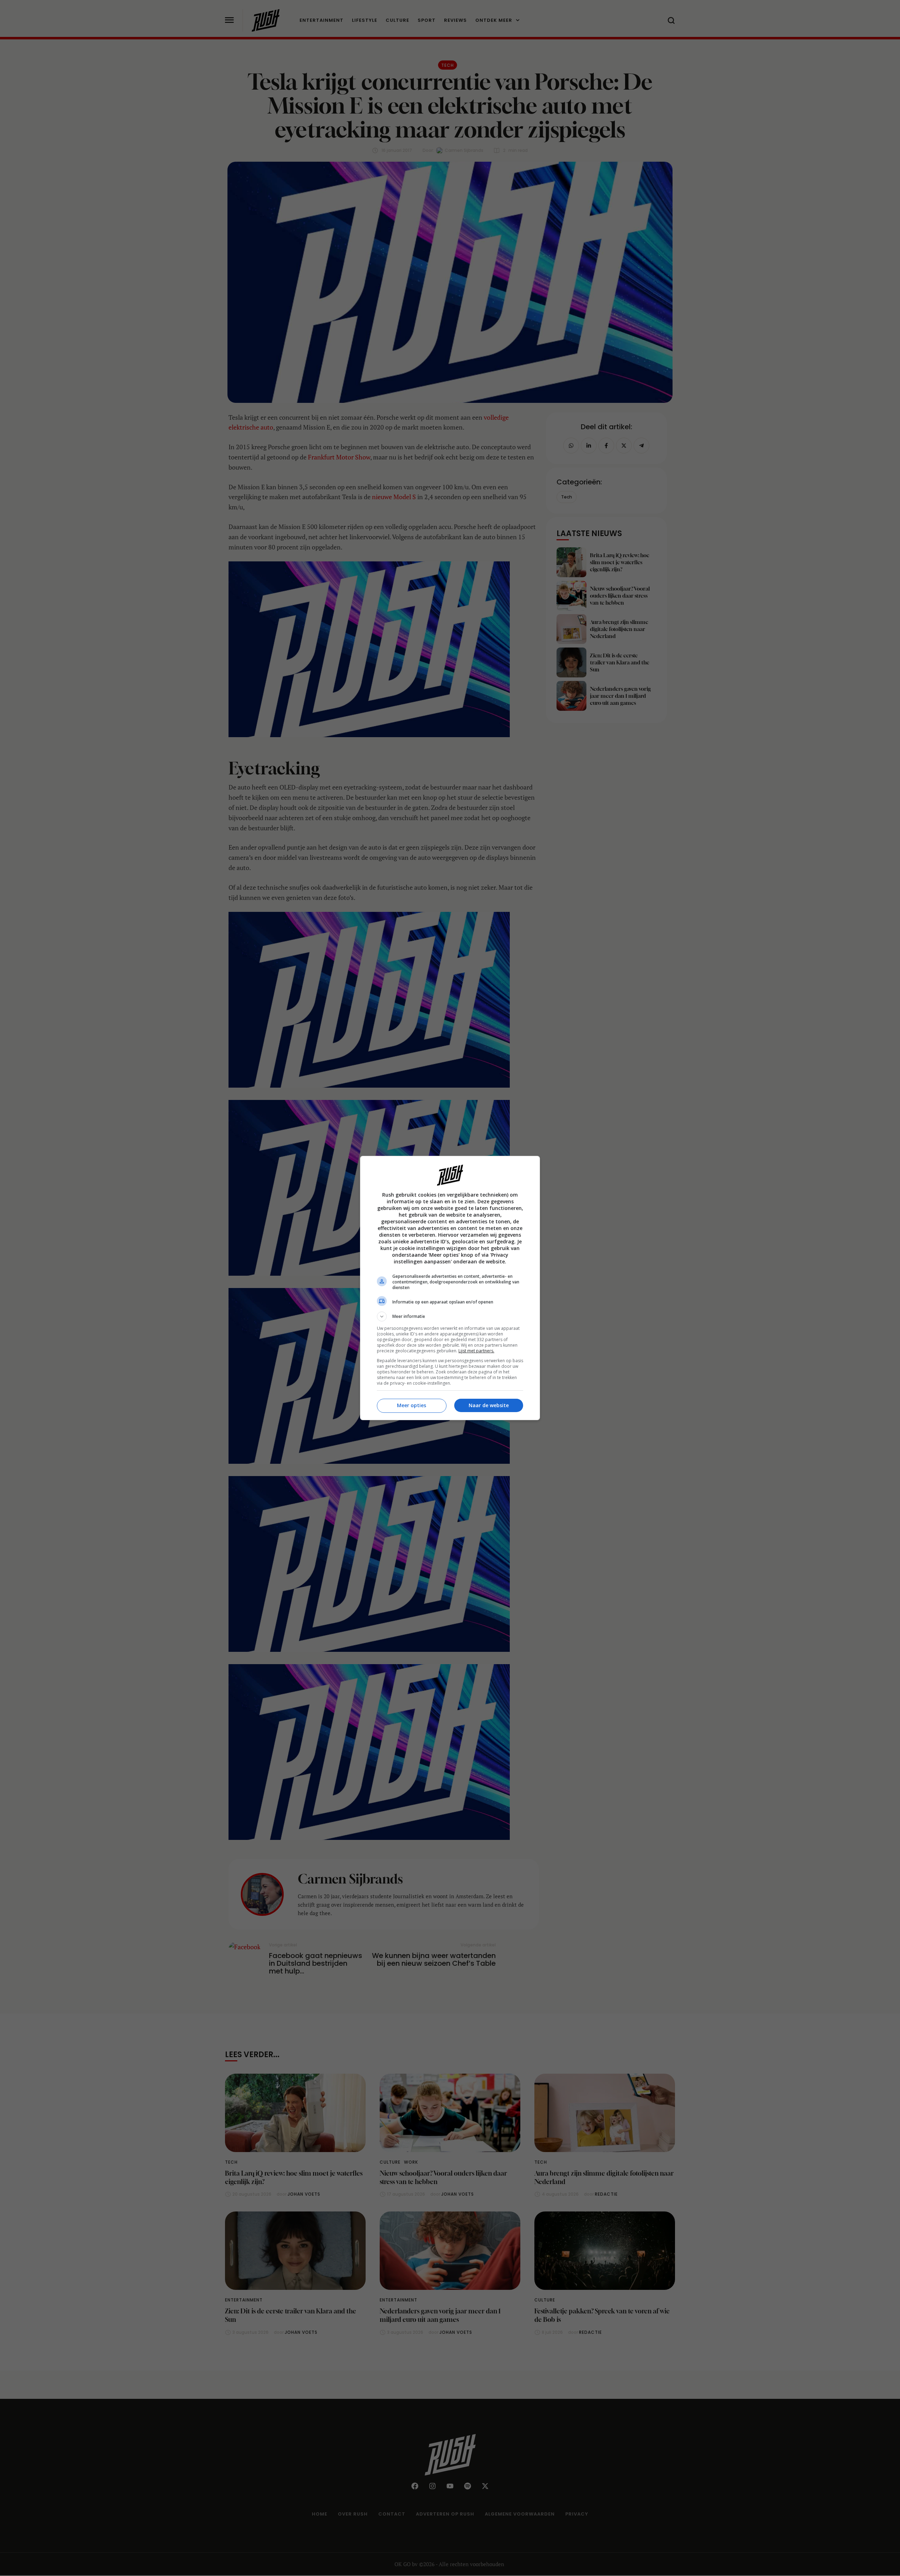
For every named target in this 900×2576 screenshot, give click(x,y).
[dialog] (450, 1288)
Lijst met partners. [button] (476, 1351)
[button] (450, 1316)
